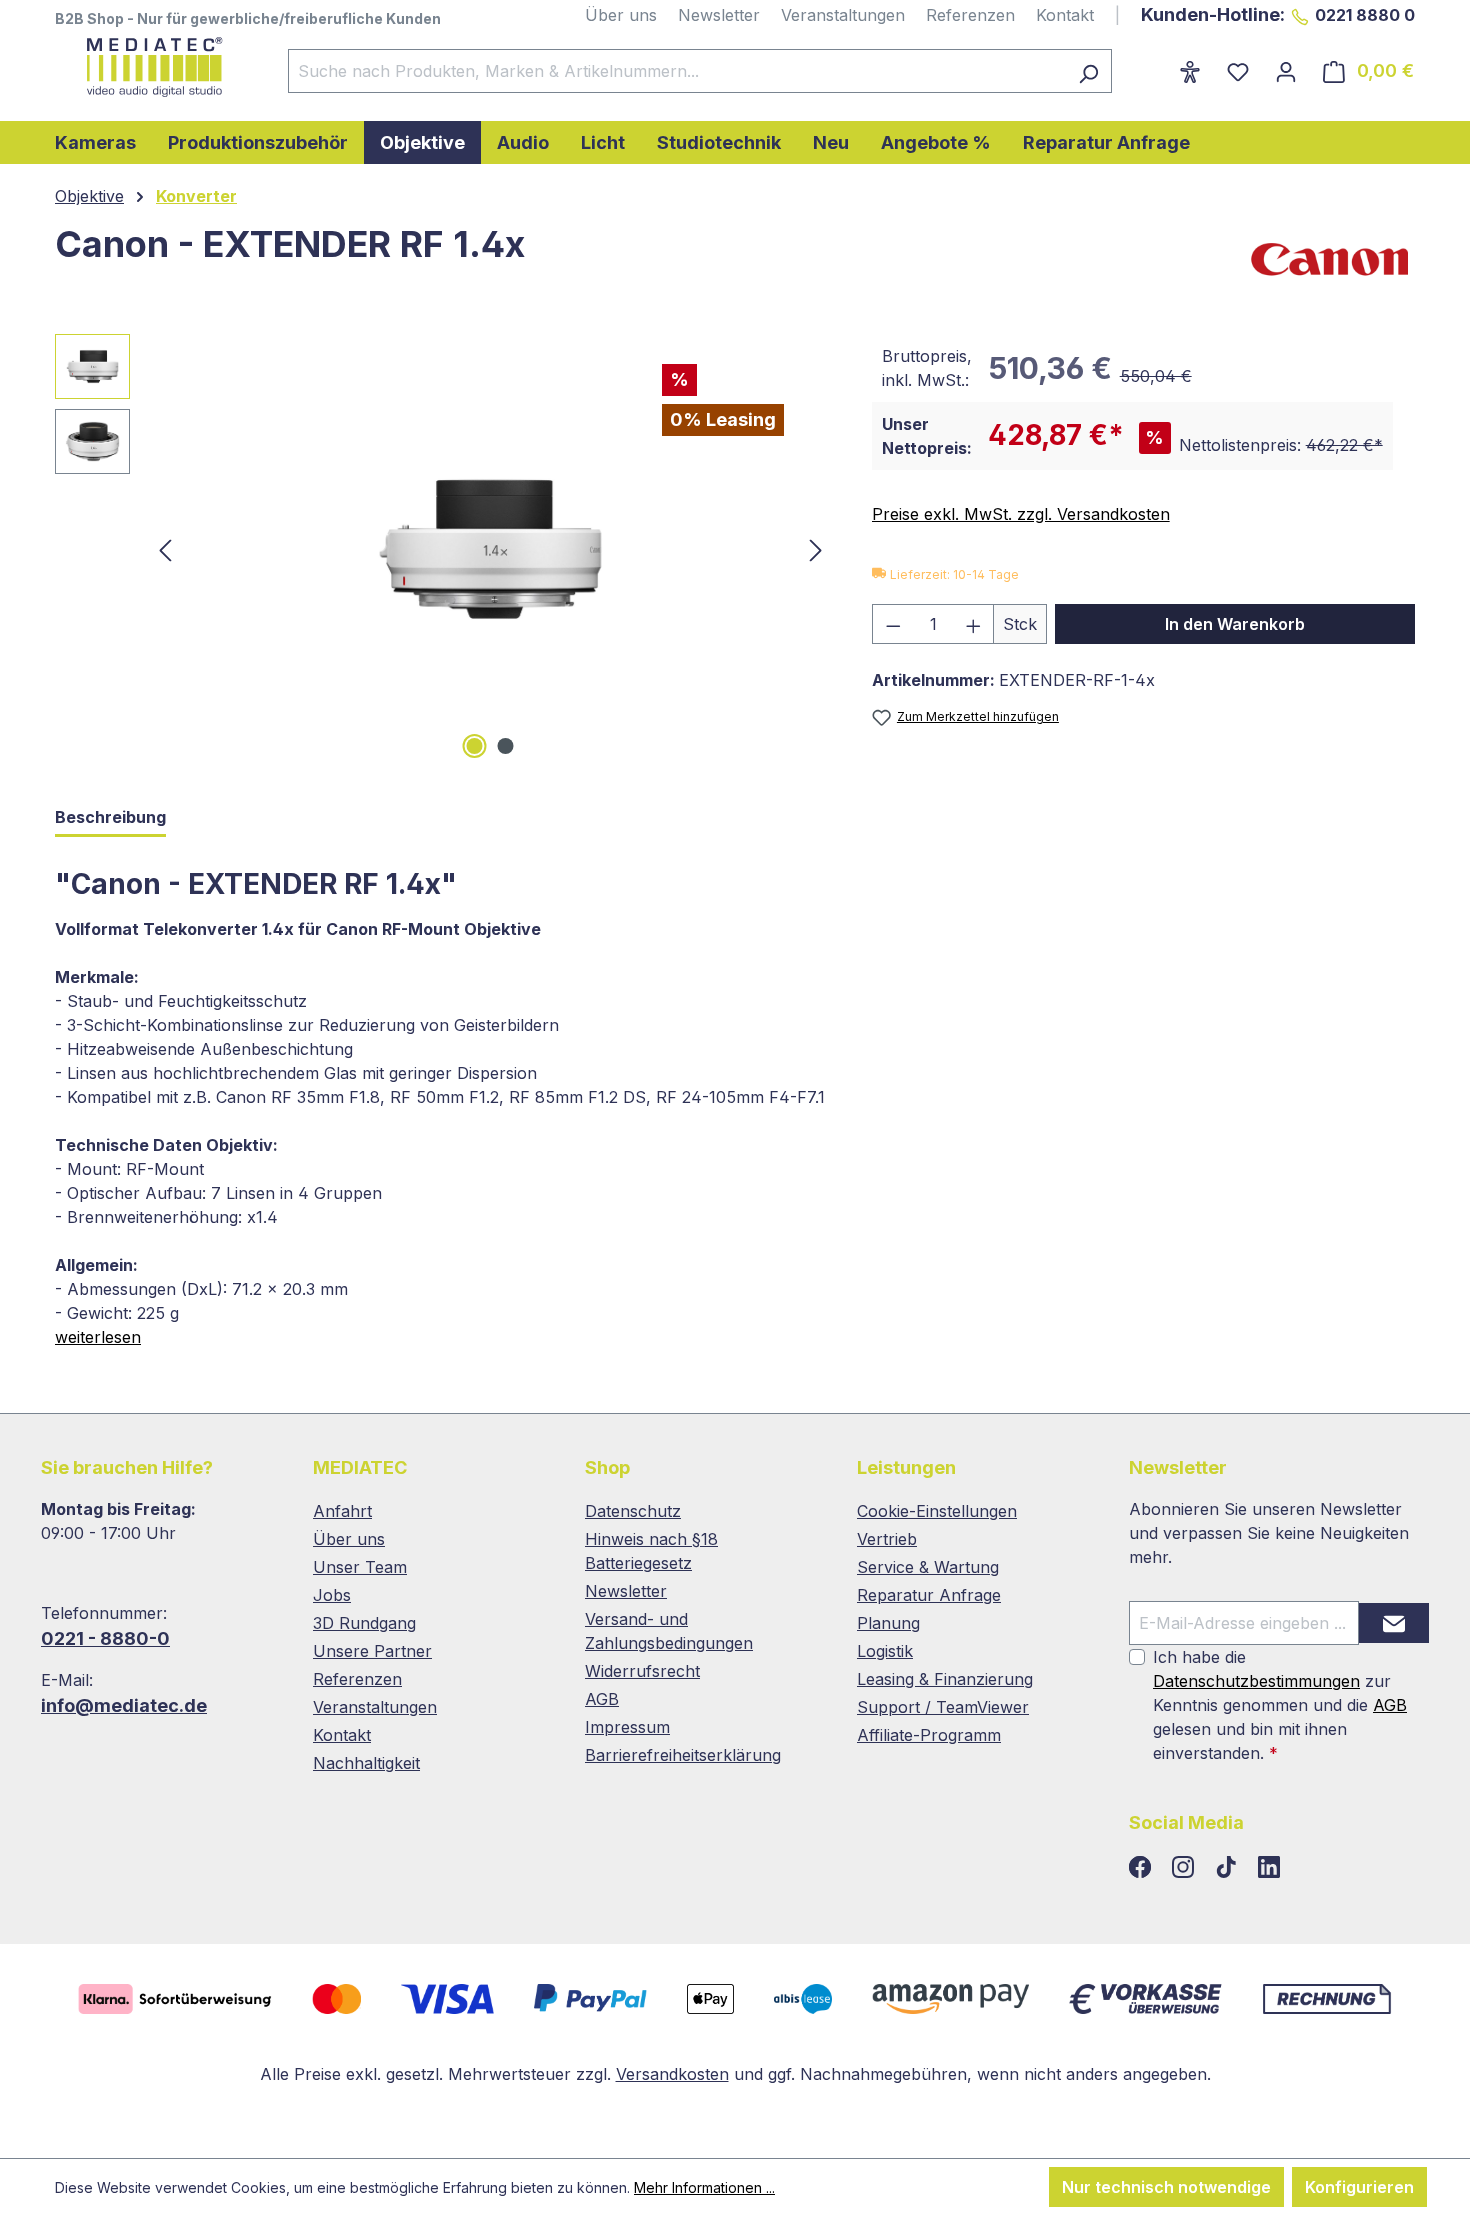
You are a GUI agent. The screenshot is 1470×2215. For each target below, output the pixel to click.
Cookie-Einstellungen (937, 1511)
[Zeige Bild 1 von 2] (475, 746)
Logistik (885, 1651)
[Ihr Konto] (1286, 71)
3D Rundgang (364, 1623)
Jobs (332, 1595)
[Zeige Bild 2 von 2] (506, 746)
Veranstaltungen (843, 15)
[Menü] (1153, 65)
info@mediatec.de (124, 1705)
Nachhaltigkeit (366, 1763)
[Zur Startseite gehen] (151, 67)
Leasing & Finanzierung (945, 1679)
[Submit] (1394, 1623)
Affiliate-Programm (929, 1735)
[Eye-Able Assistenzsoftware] (1190, 71)
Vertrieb (887, 1539)
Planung (888, 1623)
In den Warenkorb (1235, 624)
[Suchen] (1088, 71)
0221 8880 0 (1365, 15)
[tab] (110, 818)
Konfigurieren (1359, 2187)
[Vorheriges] (165, 549)
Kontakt (1065, 15)
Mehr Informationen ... (704, 2187)
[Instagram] (1185, 1868)
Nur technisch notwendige (1166, 2187)
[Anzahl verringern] (893, 624)
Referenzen (970, 15)
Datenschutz (633, 1511)
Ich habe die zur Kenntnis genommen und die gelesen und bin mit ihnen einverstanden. (1280, 1705)
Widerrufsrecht (642, 1671)
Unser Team (360, 1567)
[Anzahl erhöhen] (974, 624)
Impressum (627, 1727)
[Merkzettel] (1238, 71)
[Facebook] (1142, 1868)
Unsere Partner (372, 1651)
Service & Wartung (928, 1567)
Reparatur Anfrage (929, 1595)
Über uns (621, 15)
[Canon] (1331, 259)
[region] (443, 549)
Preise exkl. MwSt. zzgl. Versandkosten (1021, 514)
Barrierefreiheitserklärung (683, 1755)
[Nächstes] (816, 549)
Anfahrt (342, 1511)
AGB (602, 1699)
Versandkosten (672, 2074)
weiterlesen (98, 1337)
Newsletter (719, 15)
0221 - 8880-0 (105, 1638)
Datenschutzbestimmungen (1256, 1681)
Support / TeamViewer (943, 1707)
